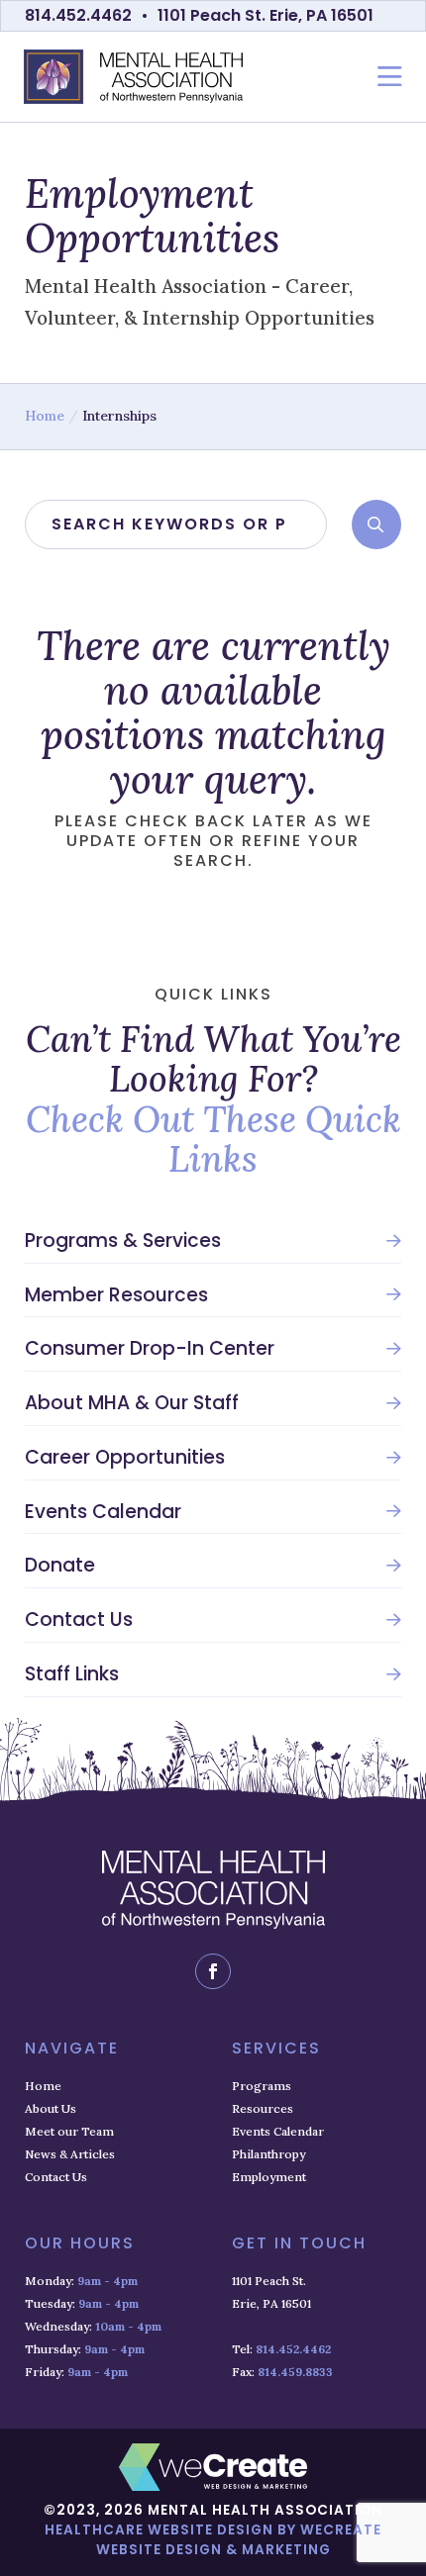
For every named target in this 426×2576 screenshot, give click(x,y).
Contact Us (79, 1620)
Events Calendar (103, 1512)
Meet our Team (69, 2131)
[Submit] (376, 525)
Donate (60, 1566)
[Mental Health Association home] (133, 77)
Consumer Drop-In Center (150, 1349)
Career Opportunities (125, 1458)
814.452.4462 (78, 15)
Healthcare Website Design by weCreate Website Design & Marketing (213, 2540)
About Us (51, 2108)
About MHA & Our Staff (132, 1403)
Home (45, 416)
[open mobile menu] (390, 77)
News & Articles (70, 2154)
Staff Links (72, 1674)
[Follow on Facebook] (213, 1971)
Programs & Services (123, 1241)
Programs (262, 2086)
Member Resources (116, 1295)
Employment (269, 2177)
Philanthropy (268, 2154)
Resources (263, 2108)
